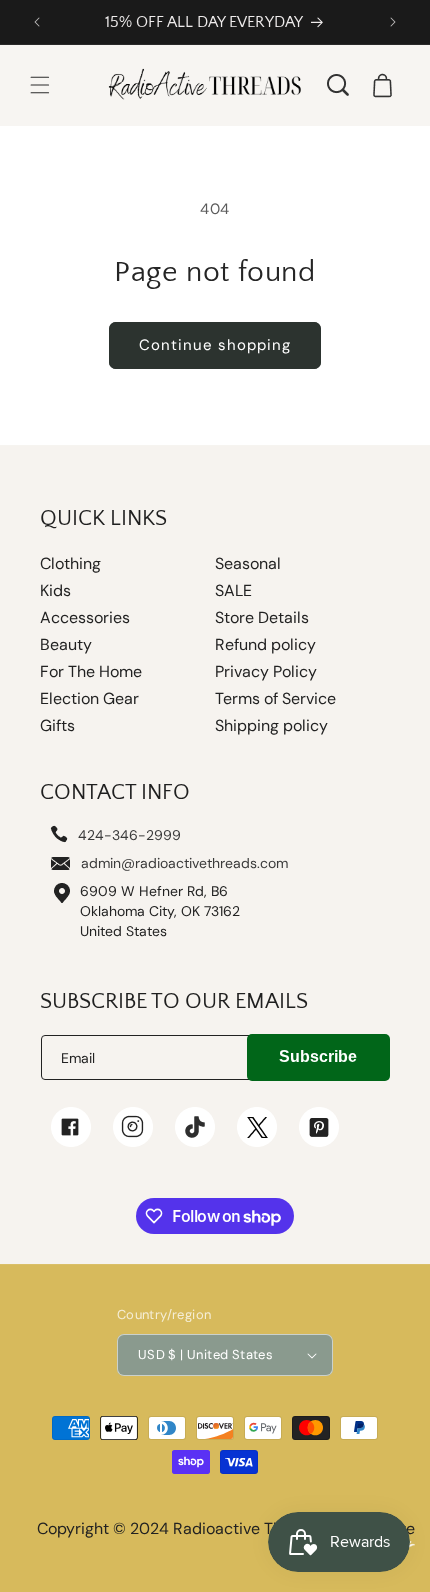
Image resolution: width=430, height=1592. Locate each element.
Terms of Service (275, 699)
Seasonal (248, 564)
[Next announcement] (393, 22)
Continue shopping (215, 345)
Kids (55, 591)
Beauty (66, 645)
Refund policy (265, 645)
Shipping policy (271, 726)
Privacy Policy (266, 672)
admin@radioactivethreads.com (184, 863)
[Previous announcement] (37, 22)
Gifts (57, 726)
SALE (233, 591)
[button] (40, 85)
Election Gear (89, 699)
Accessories (85, 618)
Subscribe (318, 1056)
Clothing (70, 564)
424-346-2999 (129, 835)
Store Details (262, 618)
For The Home (91, 672)
